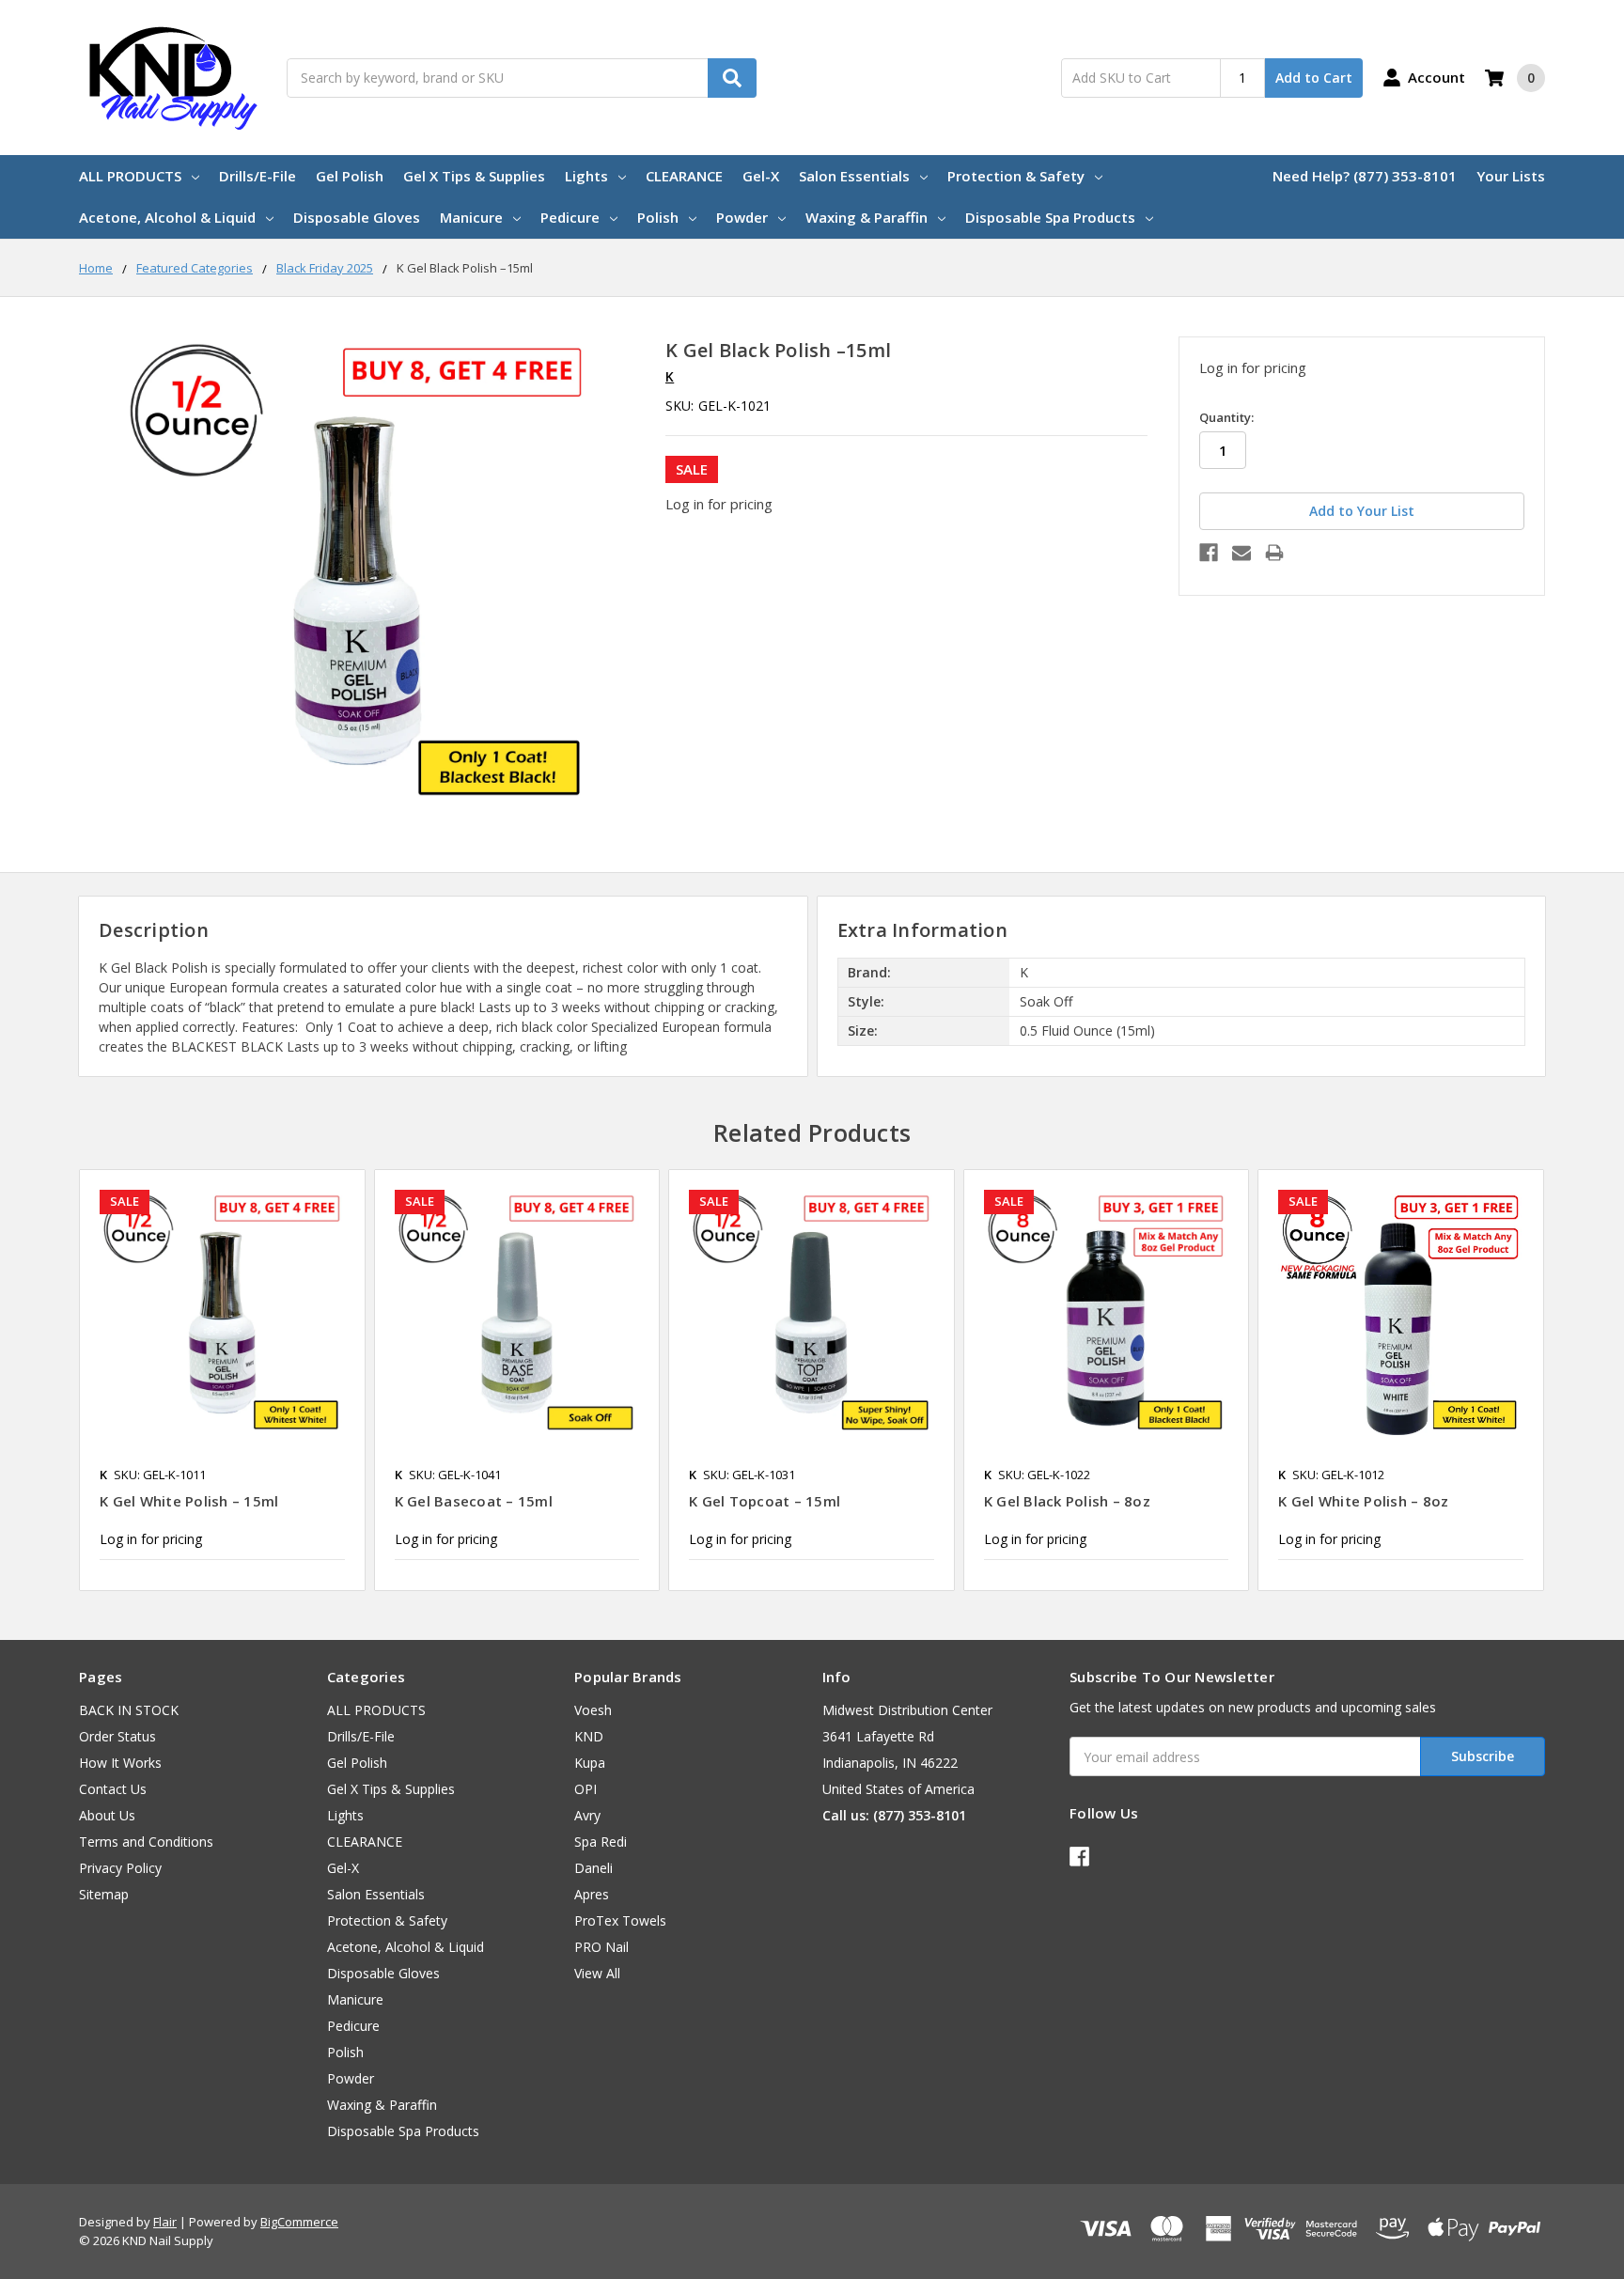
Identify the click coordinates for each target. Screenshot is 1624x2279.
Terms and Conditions (146, 1842)
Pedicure (570, 217)
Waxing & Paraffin (867, 217)
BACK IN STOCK (129, 1710)
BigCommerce (299, 2222)
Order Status (117, 1736)
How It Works (120, 1763)
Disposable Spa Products (1050, 217)
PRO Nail (601, 1947)
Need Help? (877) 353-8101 (1365, 176)
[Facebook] (1209, 553)
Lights (586, 176)
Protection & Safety (1016, 176)
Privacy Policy (120, 1868)
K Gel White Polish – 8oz (1363, 1501)
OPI (586, 1789)
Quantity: (1226, 417)
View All (597, 1973)
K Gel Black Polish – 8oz (1067, 1501)
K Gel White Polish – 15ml (189, 1501)
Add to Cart (1314, 78)
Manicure (471, 217)
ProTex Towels (620, 1920)
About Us (107, 1815)
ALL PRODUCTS (130, 176)
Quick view (222, 1312)
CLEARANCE (684, 176)
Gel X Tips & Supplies (474, 176)
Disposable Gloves (357, 217)
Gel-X (761, 176)
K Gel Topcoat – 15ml (765, 1501)
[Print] (1274, 553)
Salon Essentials (854, 176)
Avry (587, 1815)
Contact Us (113, 1789)
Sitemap (104, 1894)
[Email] (1241, 553)
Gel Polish (350, 176)
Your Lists (1511, 176)
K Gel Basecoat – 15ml (474, 1501)
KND (589, 1736)
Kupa (590, 1763)
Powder (742, 217)
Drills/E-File (258, 176)
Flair (165, 2222)
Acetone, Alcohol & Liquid (167, 217)
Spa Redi (601, 1842)
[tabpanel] (222, 1380)
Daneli (593, 1868)
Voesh (593, 1710)
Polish (658, 217)
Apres (592, 1894)
